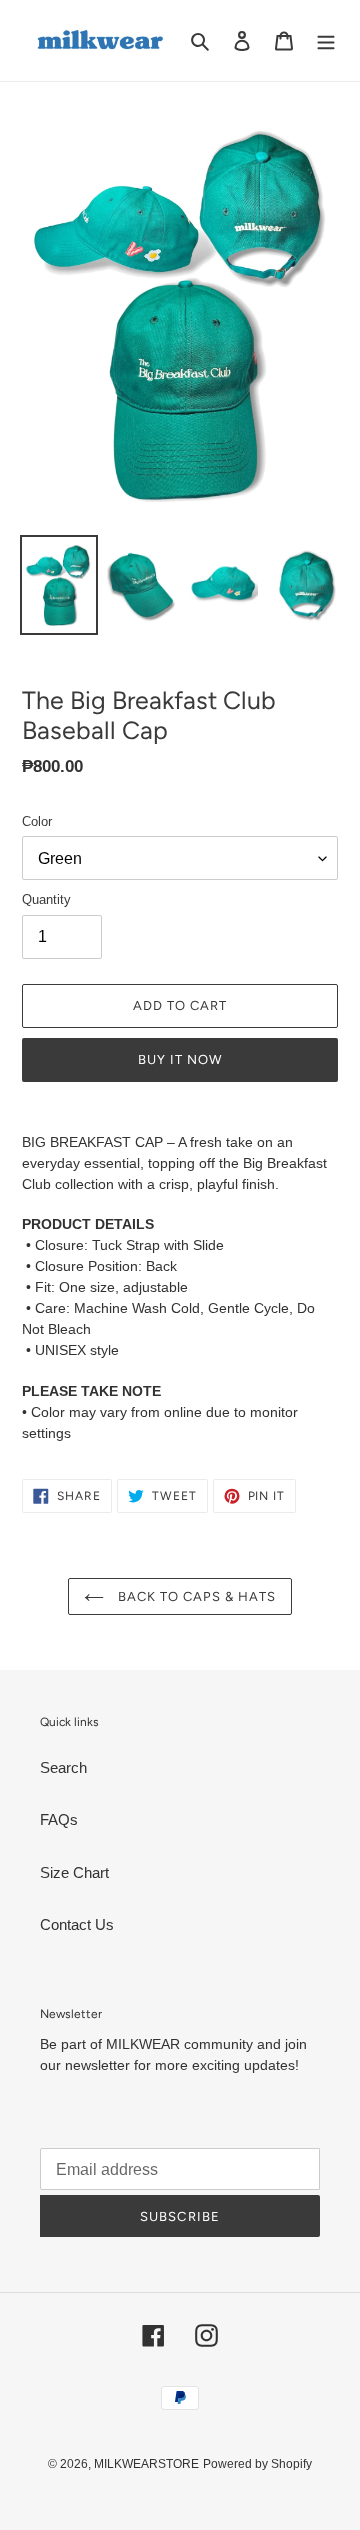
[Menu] (326, 40)
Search (63, 1767)
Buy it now (180, 1059)
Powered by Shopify (257, 2464)
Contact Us (77, 1924)
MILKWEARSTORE (146, 2464)
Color (37, 821)
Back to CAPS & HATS (195, 1596)
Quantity (46, 899)
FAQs (59, 1819)
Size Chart (74, 1872)
